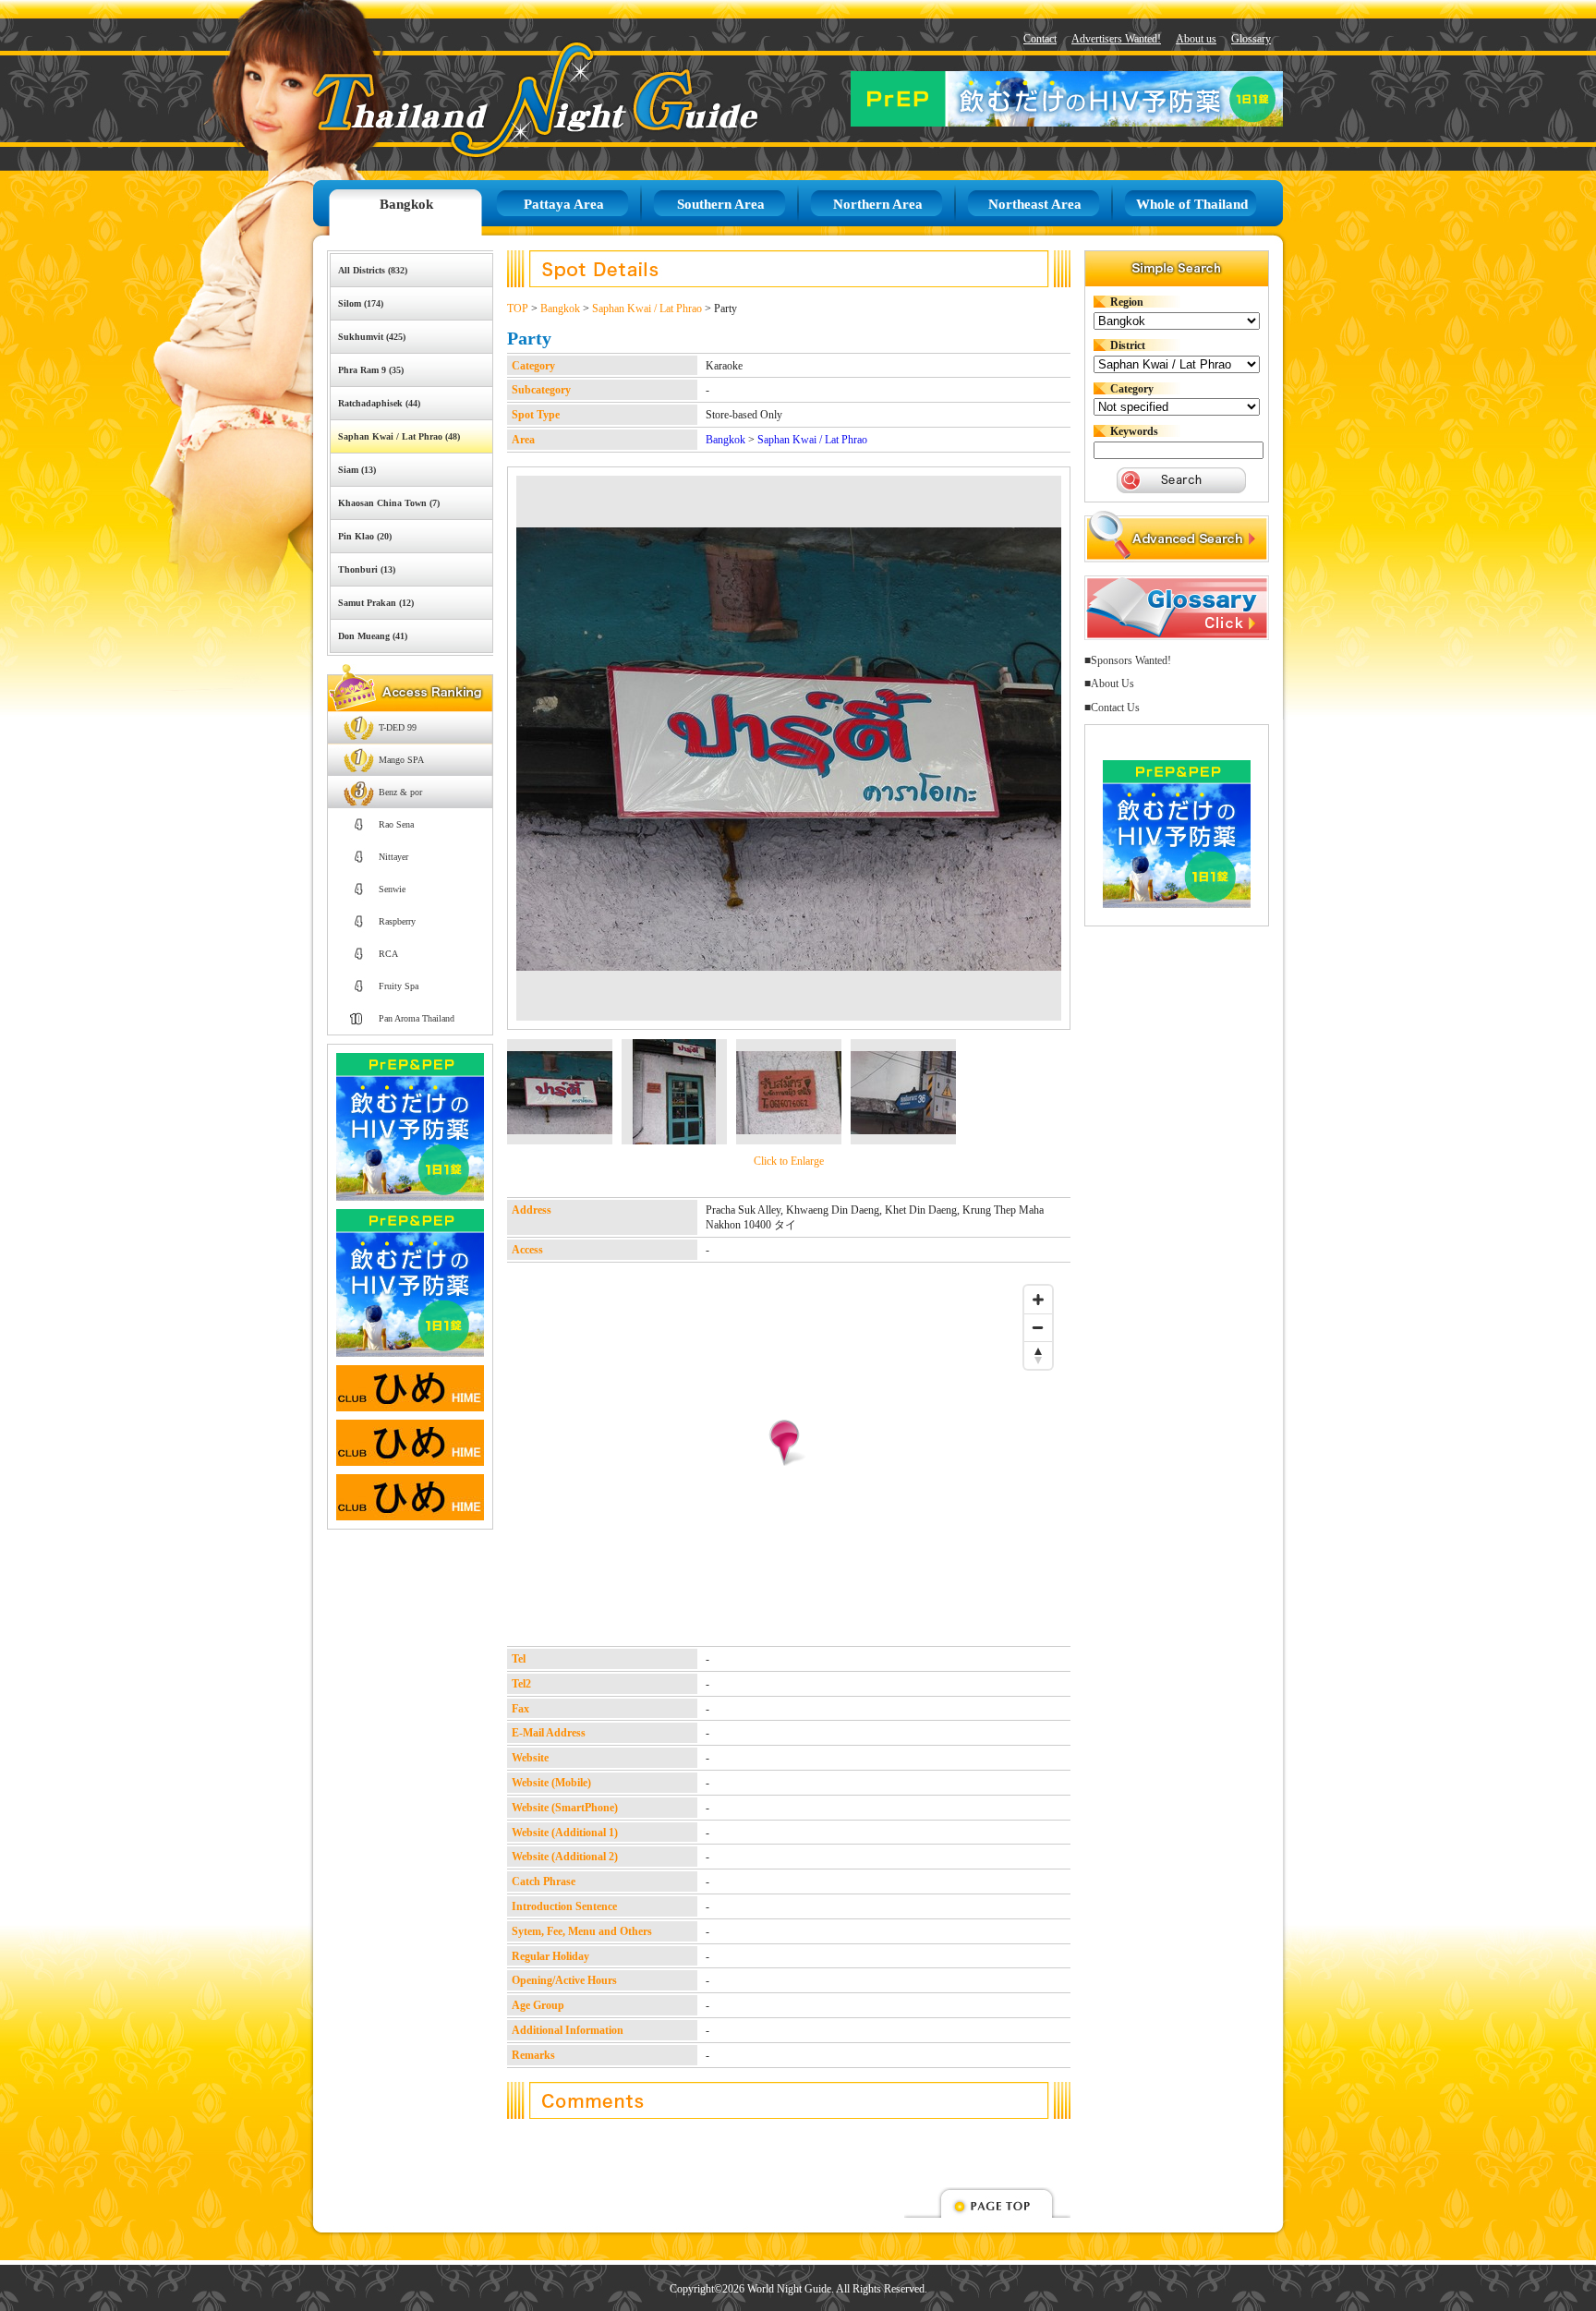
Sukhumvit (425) (372, 337)
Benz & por (400, 792)
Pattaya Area (564, 204)
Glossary (1251, 39)
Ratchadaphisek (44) (379, 403)
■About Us (1109, 684)
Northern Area (878, 204)
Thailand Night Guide (494, 99)
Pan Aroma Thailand (417, 1018)
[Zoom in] (1038, 1300)
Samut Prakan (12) (376, 603)
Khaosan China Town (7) (389, 503)
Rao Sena (396, 824)
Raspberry (397, 921)
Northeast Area (1035, 204)
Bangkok (406, 204)
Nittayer (393, 857)
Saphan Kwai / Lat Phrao (647, 309)
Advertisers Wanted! (1116, 39)
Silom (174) (361, 303)
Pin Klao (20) (365, 536)
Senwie (392, 889)
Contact (1040, 39)
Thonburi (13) (367, 569)
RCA (388, 954)
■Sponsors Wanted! (1128, 660)
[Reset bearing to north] (1038, 1355)
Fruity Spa (399, 986)
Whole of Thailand (1192, 204)
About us (1196, 39)
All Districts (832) (373, 270)
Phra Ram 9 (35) (371, 370)
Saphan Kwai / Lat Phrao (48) (399, 436)
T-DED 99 (398, 727)
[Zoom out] (1038, 1327)
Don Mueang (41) (373, 636)
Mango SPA (401, 760)
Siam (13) (357, 470)
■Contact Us (1112, 708)
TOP (518, 309)
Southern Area (721, 204)
